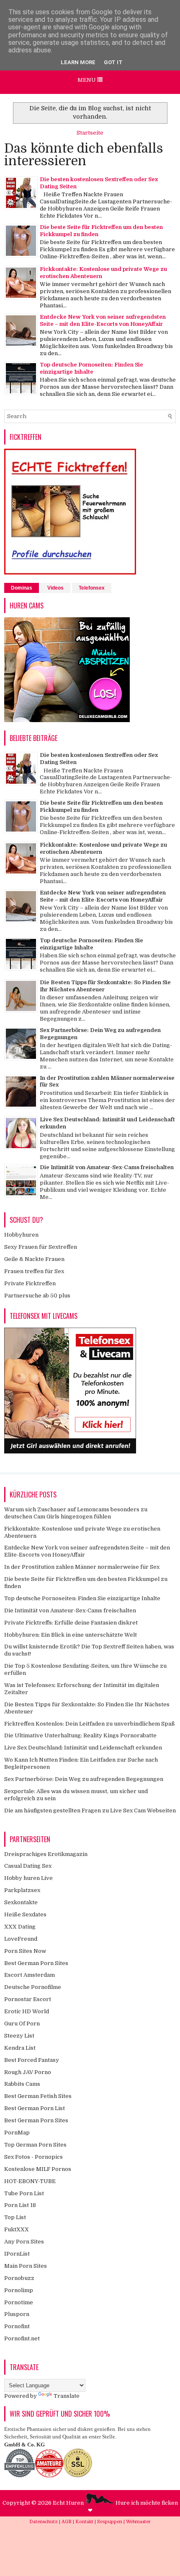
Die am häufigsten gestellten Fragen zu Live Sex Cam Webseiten (90, 1810)
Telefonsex (92, 588)
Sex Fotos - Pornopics (33, 2157)
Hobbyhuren (21, 1235)
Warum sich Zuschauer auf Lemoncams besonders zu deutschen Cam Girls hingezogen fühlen (76, 1513)
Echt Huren (69, 2503)
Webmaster (138, 2522)
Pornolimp (19, 2290)
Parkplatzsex (22, 1890)
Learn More (78, 62)
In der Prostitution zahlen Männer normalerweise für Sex (82, 1567)
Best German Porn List (35, 2108)
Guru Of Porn (22, 2024)
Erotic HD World (27, 2011)
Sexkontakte (21, 1902)
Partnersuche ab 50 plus (37, 1296)
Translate (67, 2396)
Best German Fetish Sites (38, 2096)
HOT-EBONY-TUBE (30, 2181)
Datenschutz (44, 2522)
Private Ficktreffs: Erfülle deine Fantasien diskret (71, 1623)
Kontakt (85, 2522)
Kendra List (20, 2048)
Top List (15, 2217)
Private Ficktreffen (30, 1283)
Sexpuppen (110, 2522)
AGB (67, 2522)
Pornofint (17, 2326)
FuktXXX (17, 2229)
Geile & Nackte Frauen (34, 1259)
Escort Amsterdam (30, 1975)
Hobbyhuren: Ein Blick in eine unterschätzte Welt (71, 1635)
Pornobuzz (19, 2278)
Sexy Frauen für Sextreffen (41, 1247)
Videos (55, 588)
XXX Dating (20, 1927)
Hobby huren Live (28, 1878)
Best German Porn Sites (36, 1963)
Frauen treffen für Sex (34, 1271)
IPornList (17, 2254)
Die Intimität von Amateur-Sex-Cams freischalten (107, 1167)
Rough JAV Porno (28, 2072)
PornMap (17, 2133)
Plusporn (17, 2314)
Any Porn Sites (24, 2242)
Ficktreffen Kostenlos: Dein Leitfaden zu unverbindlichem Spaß (90, 1724)
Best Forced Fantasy (32, 2060)
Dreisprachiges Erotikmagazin (46, 1854)
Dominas (22, 588)
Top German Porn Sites (35, 2145)
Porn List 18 (20, 2205)
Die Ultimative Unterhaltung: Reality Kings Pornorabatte (80, 1735)
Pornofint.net (22, 2338)
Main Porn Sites (26, 2266)
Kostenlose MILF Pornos (38, 2169)
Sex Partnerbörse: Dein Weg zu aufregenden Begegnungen (84, 1779)
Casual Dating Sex (28, 1866)
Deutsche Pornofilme (33, 1987)
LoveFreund (21, 1939)
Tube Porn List (24, 2193)
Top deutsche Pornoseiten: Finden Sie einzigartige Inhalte (91, 368)
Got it (113, 62)
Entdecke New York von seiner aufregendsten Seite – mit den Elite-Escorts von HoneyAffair (103, 320)
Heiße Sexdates (25, 1914)
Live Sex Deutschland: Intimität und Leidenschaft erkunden (83, 1748)
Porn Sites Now (25, 1951)
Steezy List (19, 2036)
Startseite (90, 133)
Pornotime (19, 2302)
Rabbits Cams (22, 2084)
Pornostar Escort (28, 1999)
